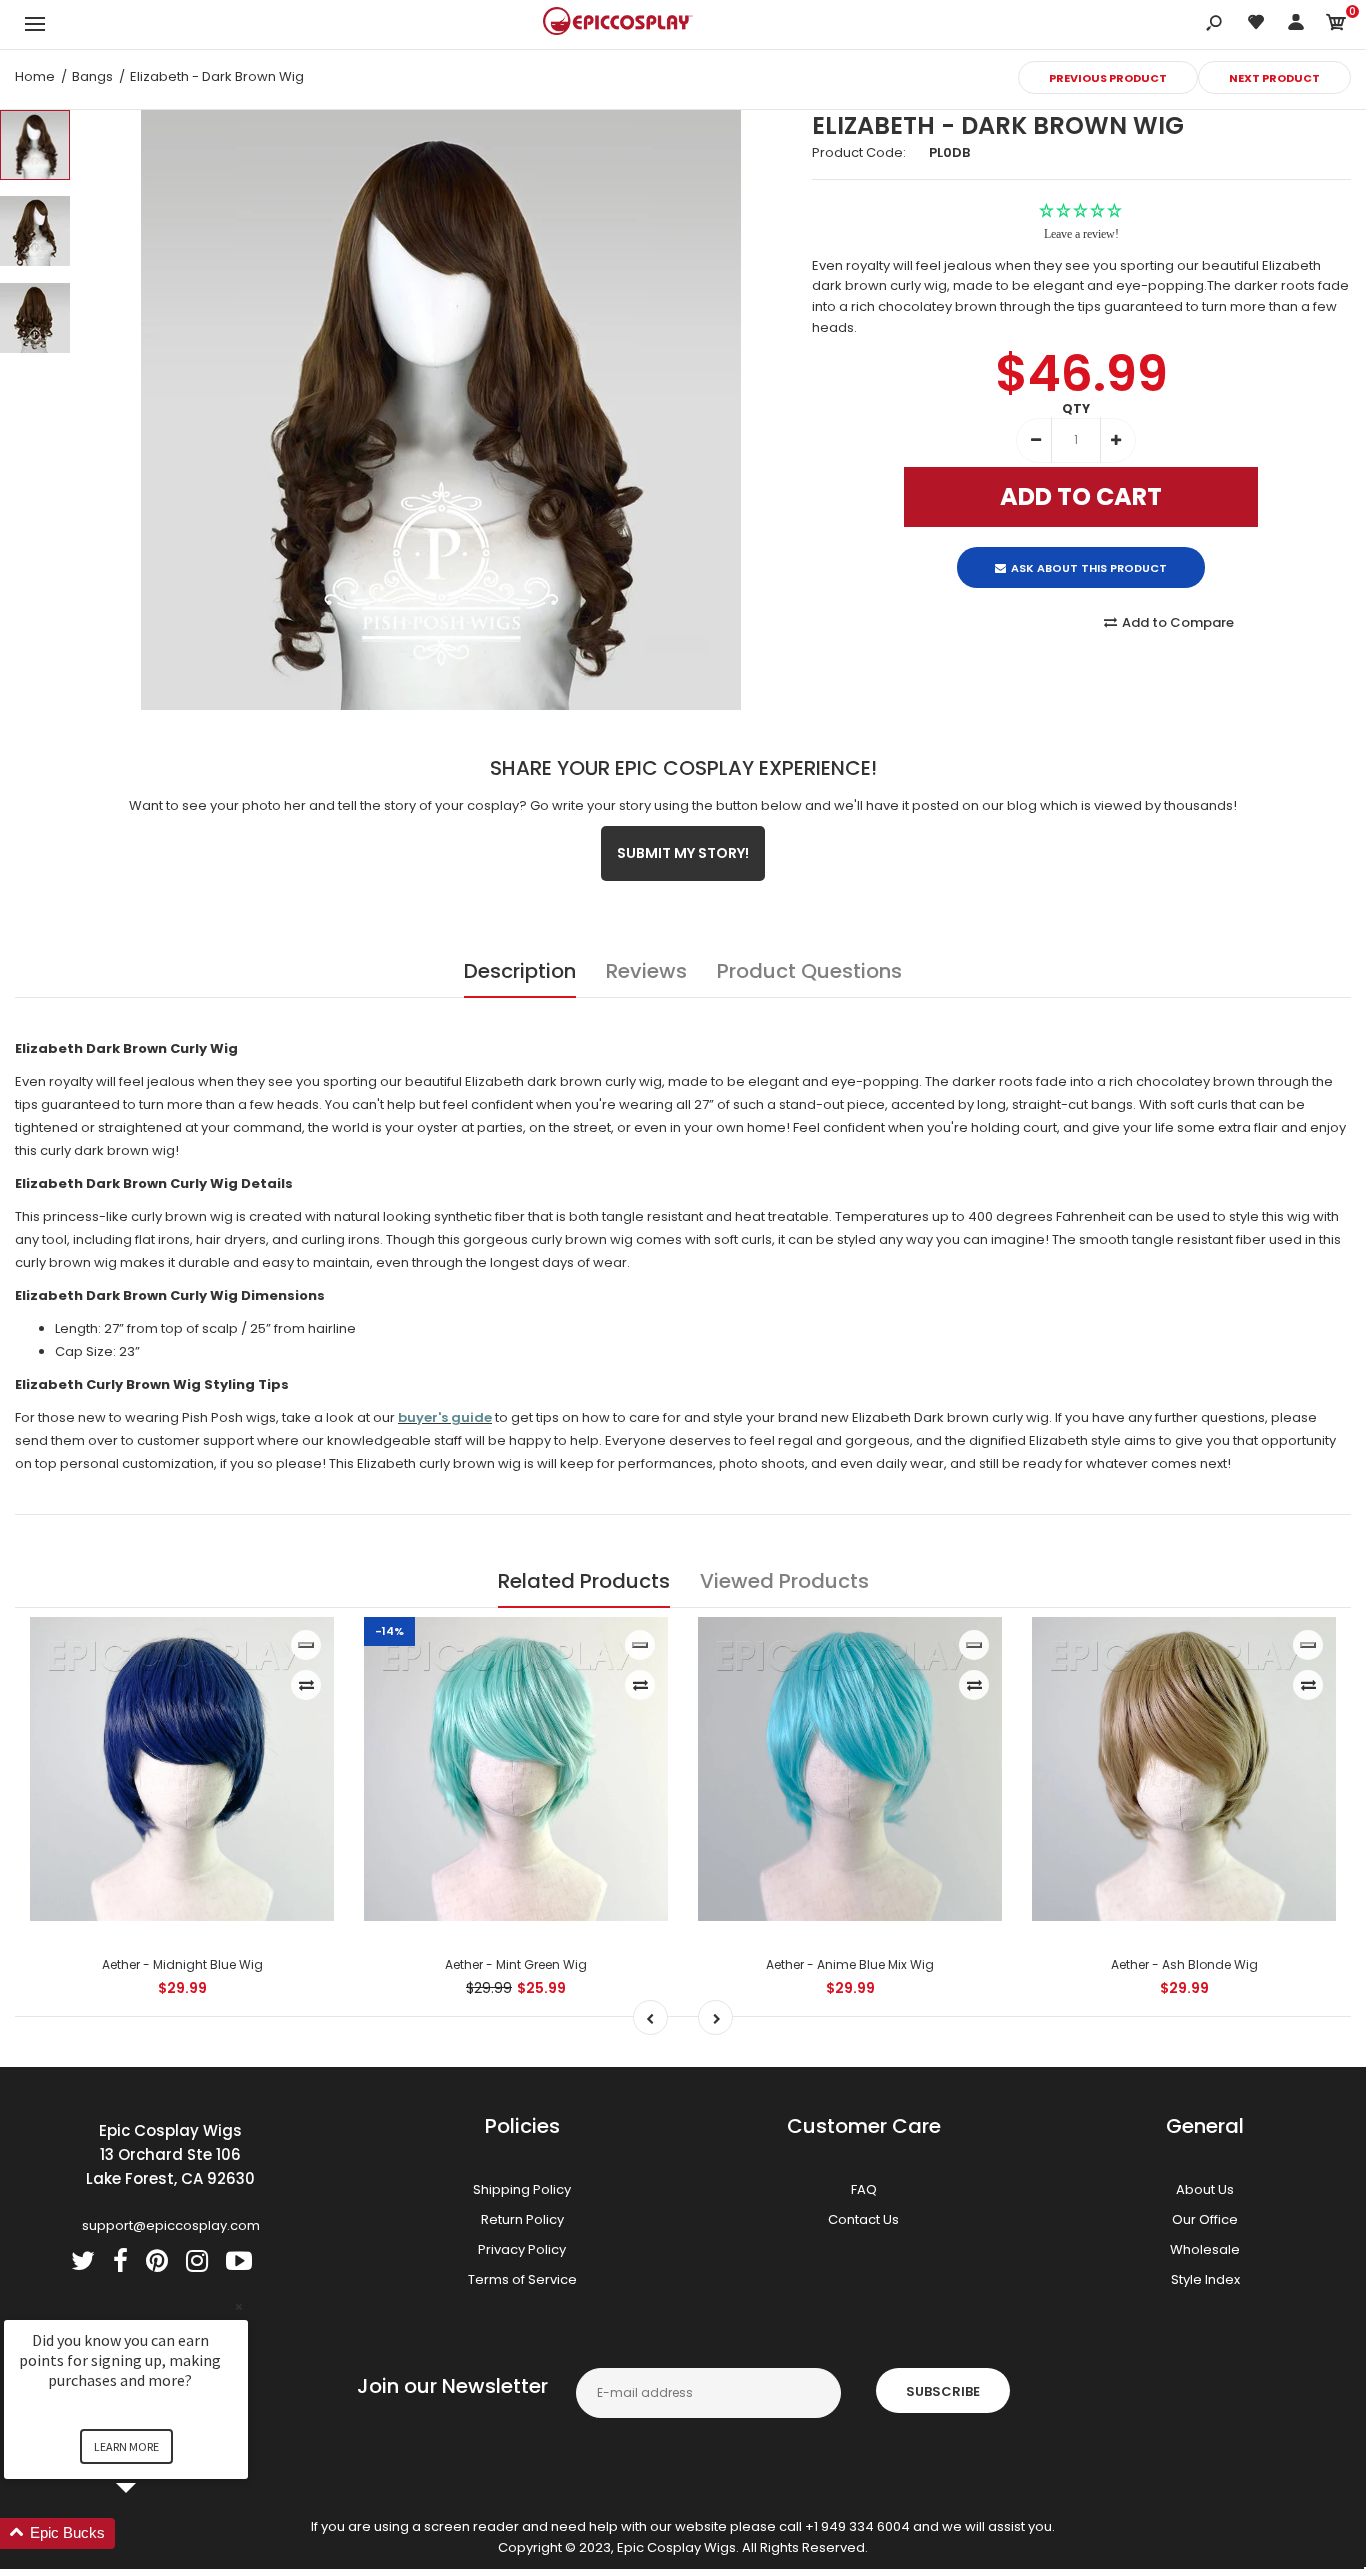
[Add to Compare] (306, 1685)
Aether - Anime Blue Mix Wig (850, 1964)
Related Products (584, 1581)
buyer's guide (445, 1417)
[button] (150, 2533)
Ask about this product (1089, 551)
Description (520, 971)
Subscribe (943, 2391)
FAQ (864, 2189)
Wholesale (1205, 2249)
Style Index (1205, 2279)
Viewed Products (784, 1581)
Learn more (126, 2446)
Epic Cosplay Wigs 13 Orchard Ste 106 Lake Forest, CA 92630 (170, 2154)
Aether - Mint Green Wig (516, 1964)
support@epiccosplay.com (171, 2225)
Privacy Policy (522, 2249)
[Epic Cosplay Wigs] (618, 24)
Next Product (1274, 78)
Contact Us (863, 2219)
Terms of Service (522, 2279)
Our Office (1205, 2219)
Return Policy (522, 2219)
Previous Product (1108, 78)
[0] (1336, 25)
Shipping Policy (522, 2189)
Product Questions (809, 971)
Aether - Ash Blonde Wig (1184, 1964)
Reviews (646, 971)
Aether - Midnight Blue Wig (182, 1964)
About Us (1205, 2189)
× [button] (239, 2306)
